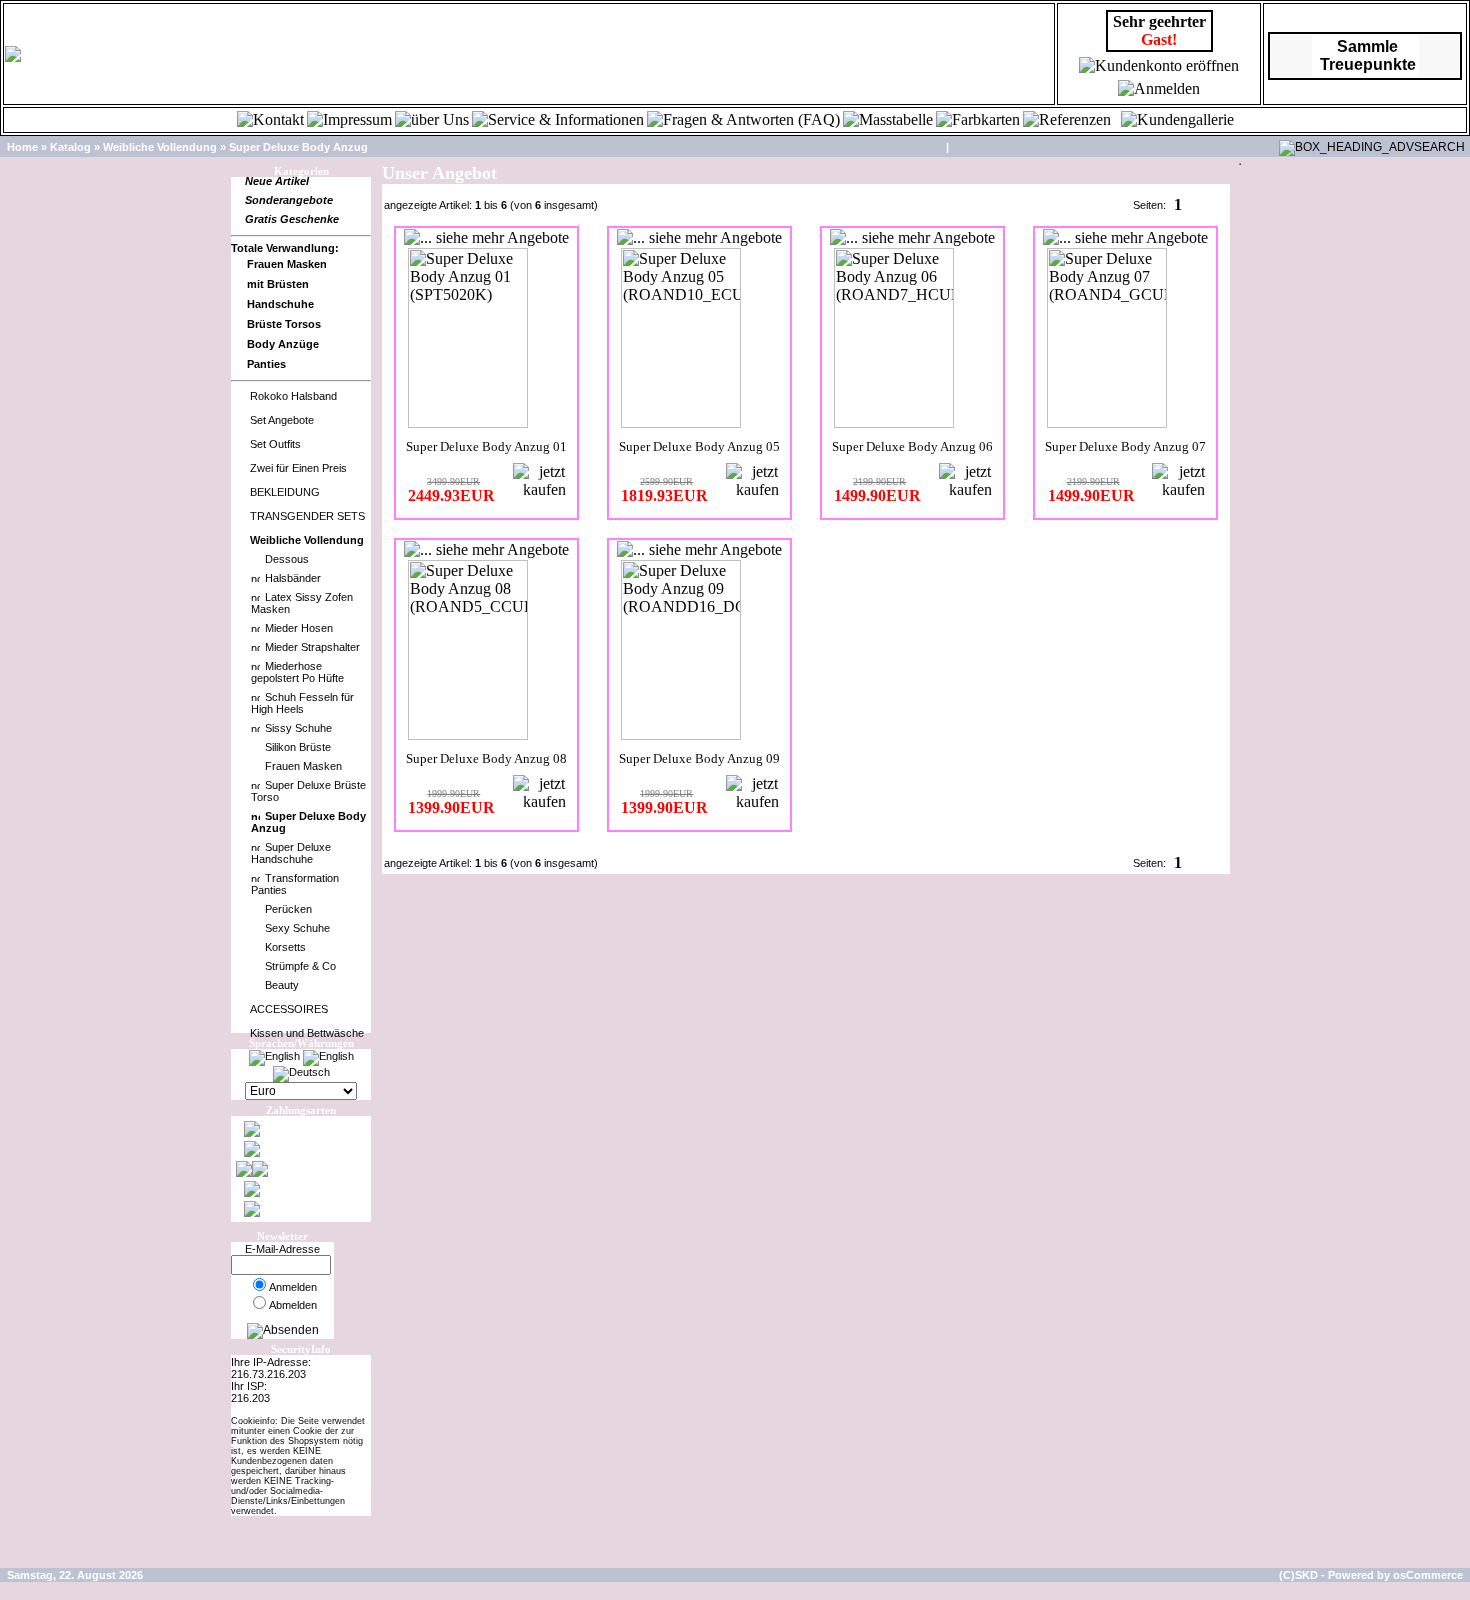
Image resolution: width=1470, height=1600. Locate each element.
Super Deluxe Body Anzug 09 (699, 758)
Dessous (287, 559)
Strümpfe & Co (300, 966)
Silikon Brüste (298, 747)
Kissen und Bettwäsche (307, 1033)
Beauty (282, 985)
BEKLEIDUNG (285, 492)
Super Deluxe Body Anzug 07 (1125, 446)
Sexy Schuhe (297, 928)
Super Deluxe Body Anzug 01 (486, 446)
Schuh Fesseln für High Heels (302, 703)
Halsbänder (293, 578)
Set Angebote (282, 420)
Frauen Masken (303, 766)
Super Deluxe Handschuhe (291, 853)
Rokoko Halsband (293, 396)
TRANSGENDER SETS (307, 516)
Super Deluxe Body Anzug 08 (486, 758)
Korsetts (285, 947)
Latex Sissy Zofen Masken (302, 603)
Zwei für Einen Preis (298, 468)
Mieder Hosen (299, 628)
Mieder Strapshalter (312, 647)
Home (22, 147)
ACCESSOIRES (289, 1009)
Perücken (288, 909)
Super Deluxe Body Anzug (298, 147)
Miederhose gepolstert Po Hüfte (297, 672)
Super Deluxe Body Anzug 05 (699, 446)
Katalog (70, 147)
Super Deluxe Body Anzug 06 (912, 446)
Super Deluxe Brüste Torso (308, 791)
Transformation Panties (295, 884)
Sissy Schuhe (298, 728)
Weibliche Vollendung (160, 147)
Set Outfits (275, 444)
